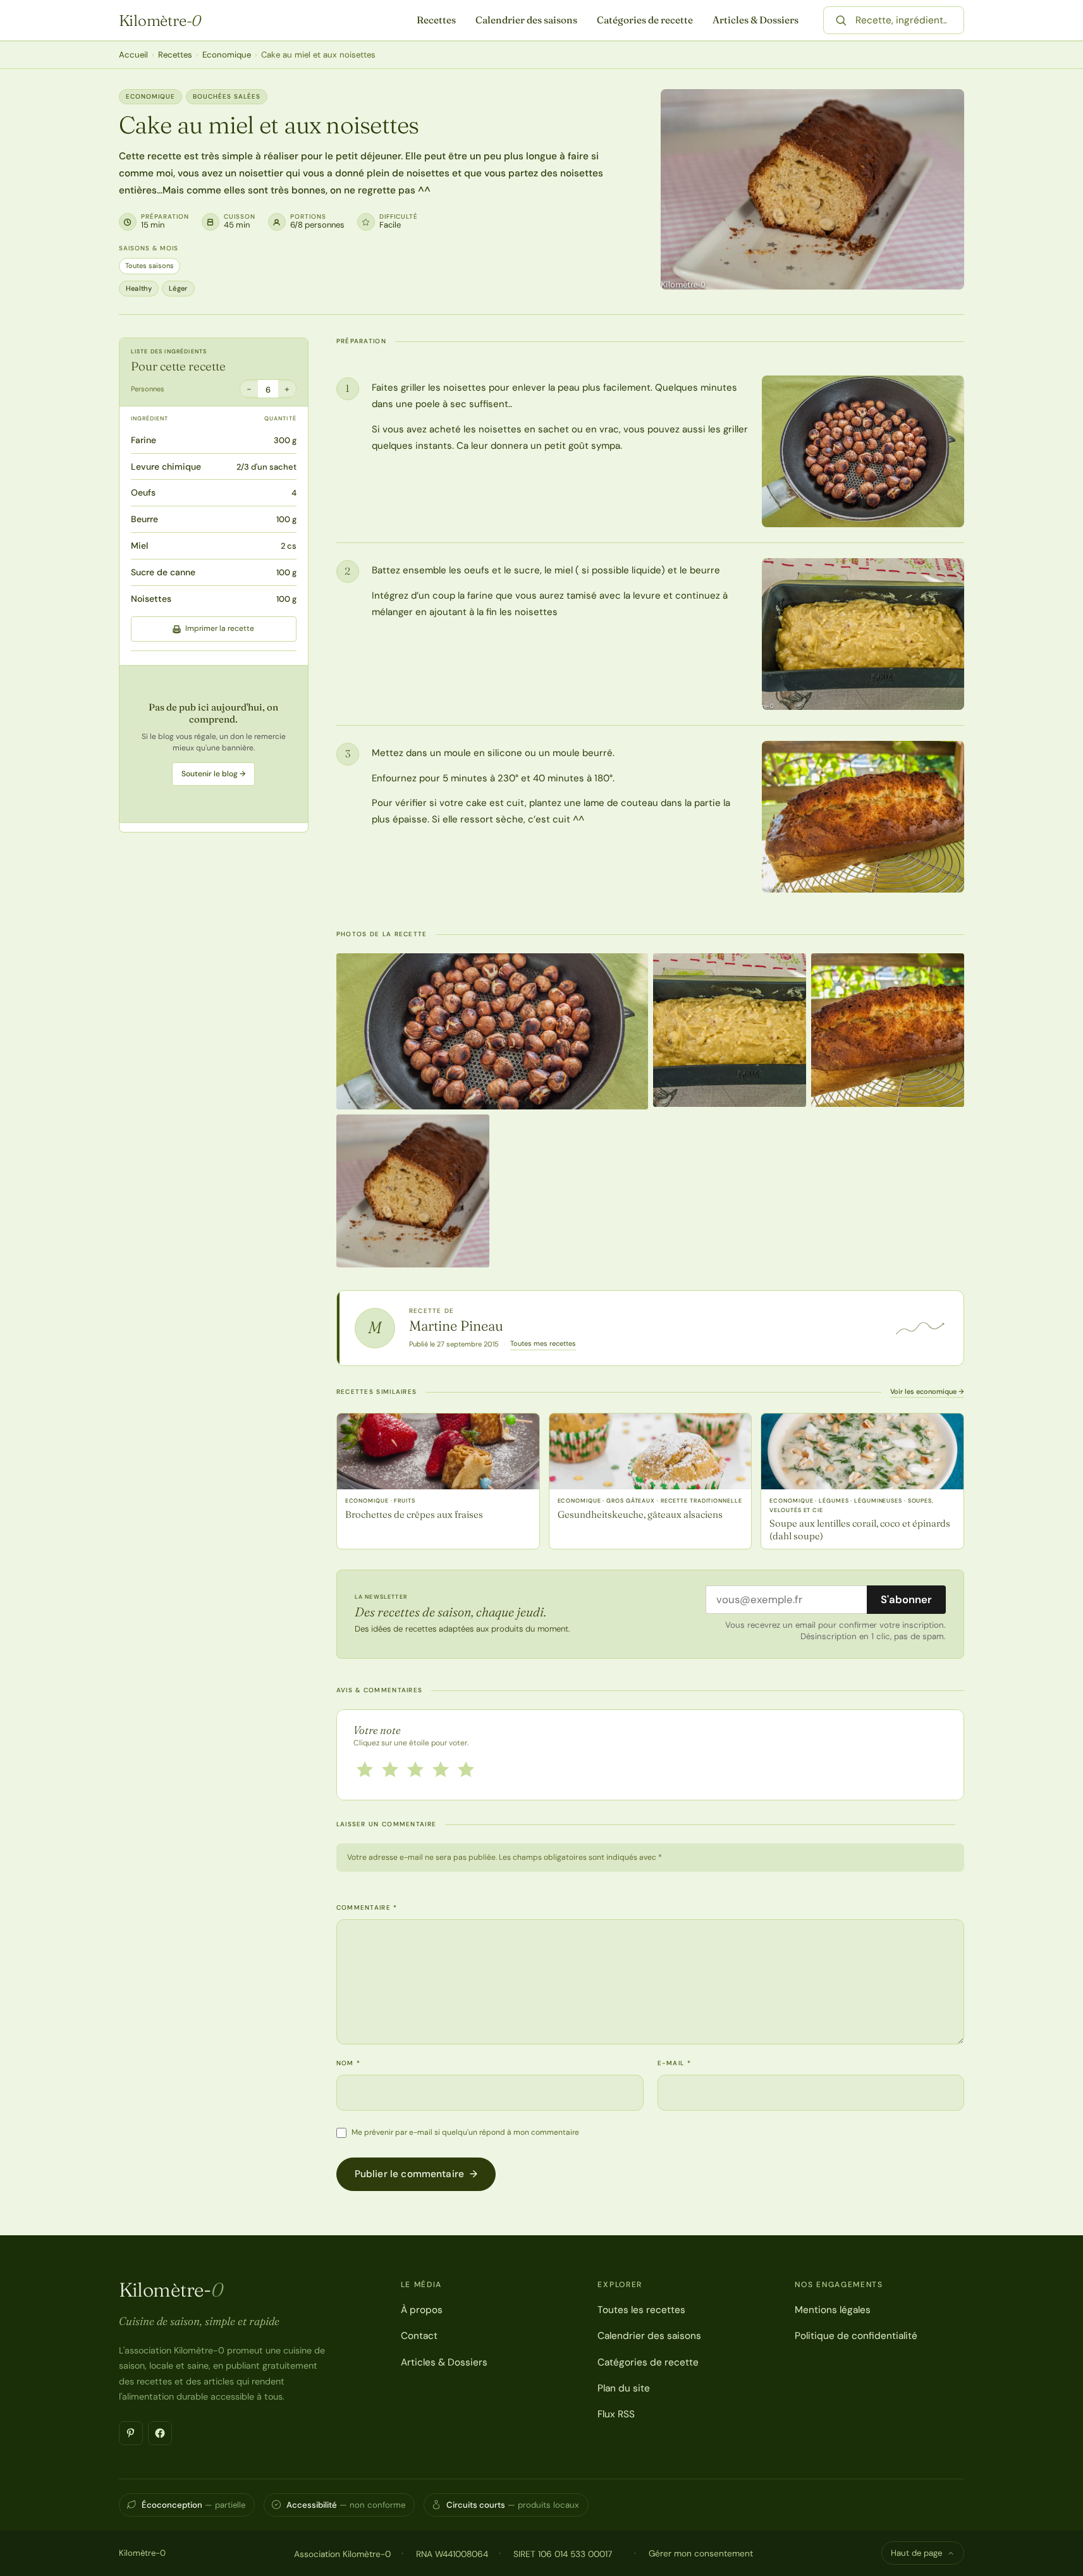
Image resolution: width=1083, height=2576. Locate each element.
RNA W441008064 (452, 2554)
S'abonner (906, 1599)
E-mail (674, 2063)
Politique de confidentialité (856, 2336)
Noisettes (151, 599)
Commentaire (367, 1908)
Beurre (144, 519)
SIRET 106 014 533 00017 (563, 2554)
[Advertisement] (214, 744)
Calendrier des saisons (526, 20)
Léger (178, 288)
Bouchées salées (227, 96)
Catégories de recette (645, 20)
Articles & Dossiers (756, 20)
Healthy (139, 288)
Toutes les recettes (641, 2310)
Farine (144, 440)
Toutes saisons (150, 266)
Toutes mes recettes (543, 1343)
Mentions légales (833, 2310)
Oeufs (143, 493)
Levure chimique (166, 467)
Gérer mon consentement (701, 2553)
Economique (227, 55)
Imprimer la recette (220, 629)
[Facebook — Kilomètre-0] (160, 2433)
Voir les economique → (927, 1391)
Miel (139, 546)
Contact (419, 2336)
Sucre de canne (163, 572)
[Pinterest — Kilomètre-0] (131, 2433)
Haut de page (916, 2553)
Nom (349, 2063)
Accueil (133, 55)
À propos (422, 2310)
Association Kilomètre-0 (342, 2554)
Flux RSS (616, 2414)
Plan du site (624, 2388)
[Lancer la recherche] (841, 20)
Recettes (436, 20)
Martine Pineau (456, 1326)
